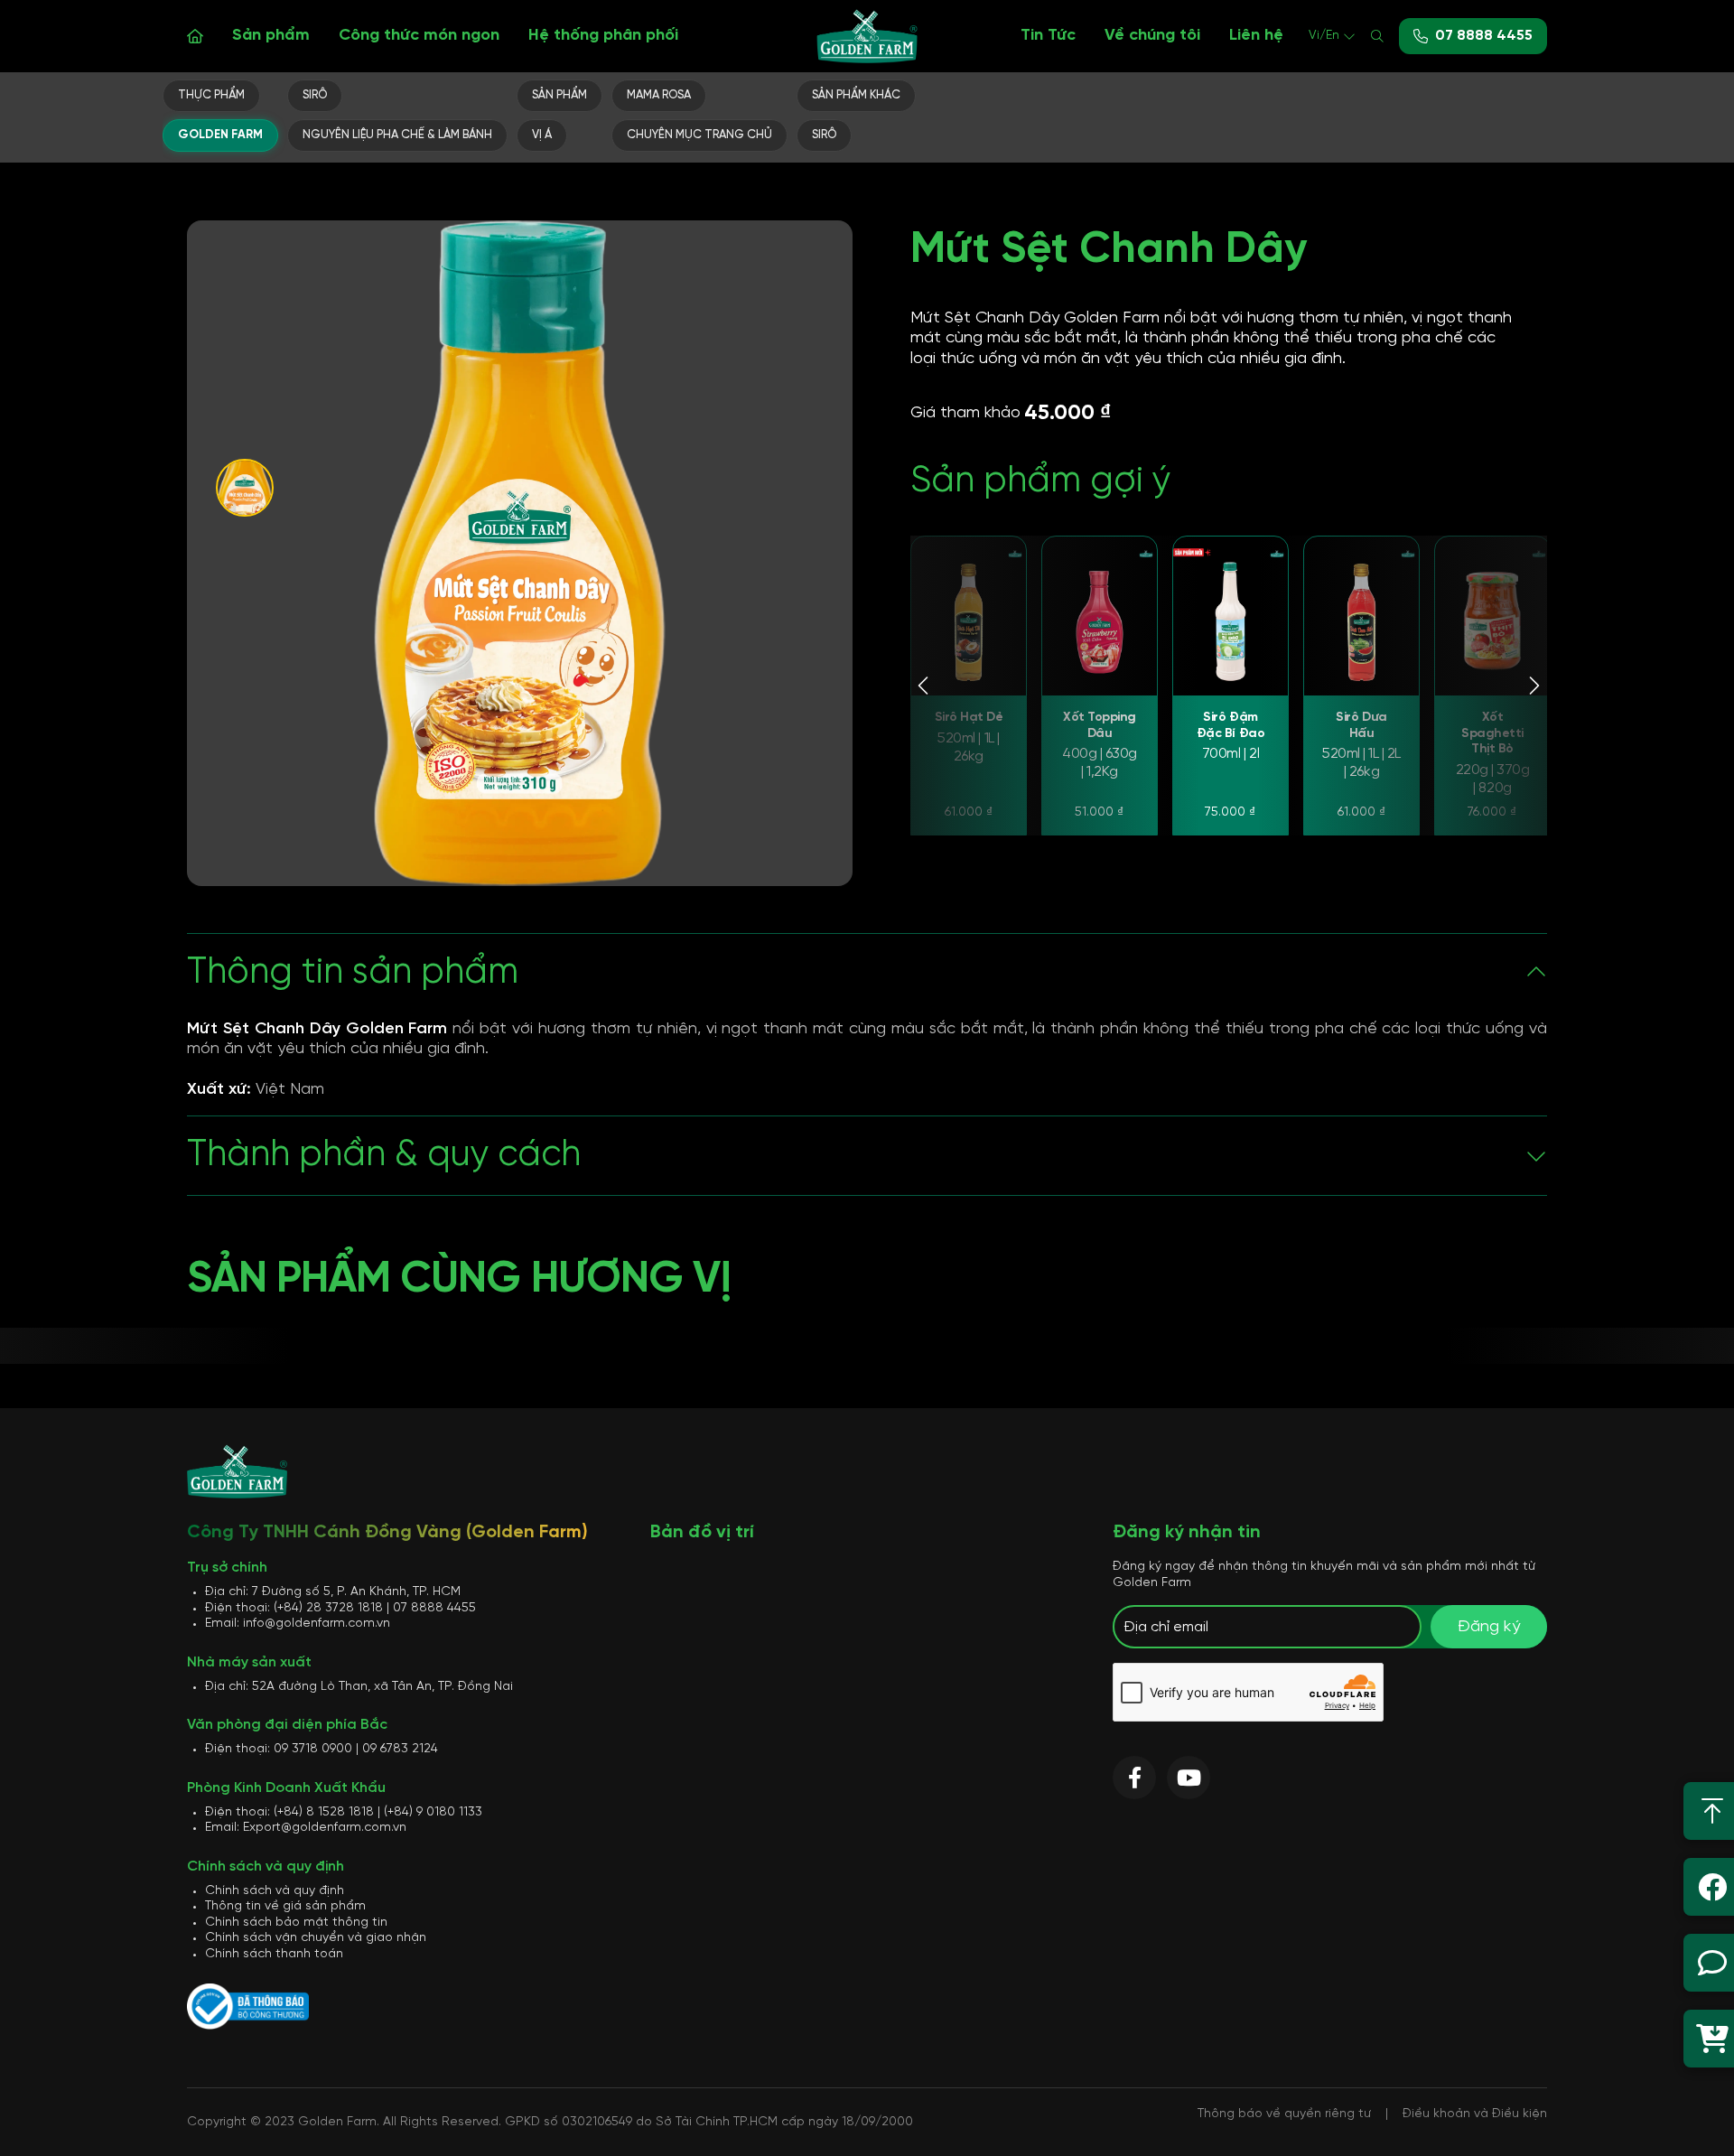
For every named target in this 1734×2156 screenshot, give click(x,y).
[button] (925, 686)
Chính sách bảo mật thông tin (296, 1923)
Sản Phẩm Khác (856, 95)
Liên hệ (1256, 36)
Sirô (315, 95)
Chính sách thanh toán (274, 1954)
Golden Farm (220, 135)
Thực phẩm (211, 95)
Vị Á (542, 135)
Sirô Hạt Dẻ (969, 718)
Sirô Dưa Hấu (1361, 726)
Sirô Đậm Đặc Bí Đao (1231, 726)
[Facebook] (1134, 1778)
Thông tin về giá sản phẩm (285, 1906)
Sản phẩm (271, 36)
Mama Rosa (659, 95)
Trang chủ (195, 36)
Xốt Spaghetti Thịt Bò (1492, 733)
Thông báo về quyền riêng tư (1284, 2114)
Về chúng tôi (1152, 36)
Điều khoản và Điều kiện (1475, 2114)
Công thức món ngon (419, 36)
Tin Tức (1048, 36)
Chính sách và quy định (275, 1891)
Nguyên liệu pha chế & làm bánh (397, 135)
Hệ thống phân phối (603, 36)
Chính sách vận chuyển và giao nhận (316, 1938)
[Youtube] (1189, 1778)
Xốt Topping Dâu (1100, 726)
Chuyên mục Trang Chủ (699, 135)
